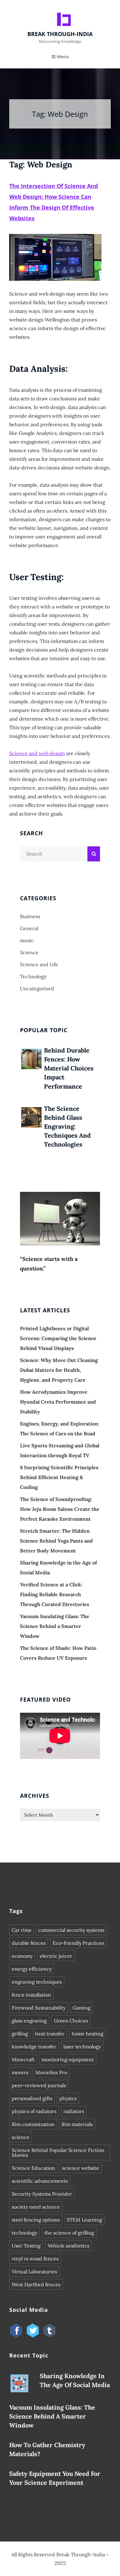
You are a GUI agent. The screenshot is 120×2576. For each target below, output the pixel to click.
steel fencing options (36, 2220)
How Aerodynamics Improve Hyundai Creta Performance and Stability (58, 1402)
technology (24, 2233)
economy (22, 1956)
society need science (36, 2207)
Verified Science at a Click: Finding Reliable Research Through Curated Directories (55, 1594)
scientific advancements (40, 2181)
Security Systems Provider (42, 2194)
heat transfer (50, 2034)
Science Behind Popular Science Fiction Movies (58, 2153)
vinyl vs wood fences (35, 2259)
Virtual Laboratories (34, 2271)
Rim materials (77, 2124)
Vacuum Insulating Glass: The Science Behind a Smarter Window (55, 1626)
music (27, 940)
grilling (20, 2034)
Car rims (21, 1930)
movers (20, 2072)
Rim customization (33, 2124)
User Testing (26, 2246)
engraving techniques (37, 1982)
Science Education (33, 2168)
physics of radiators (34, 2111)
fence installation (31, 1995)
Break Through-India (60, 34)
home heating (88, 2034)
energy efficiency (32, 1969)
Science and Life (39, 964)
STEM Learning (84, 2220)
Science (29, 952)
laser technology (82, 2046)
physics (68, 2098)
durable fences (29, 1943)
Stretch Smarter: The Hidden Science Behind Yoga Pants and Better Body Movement (56, 1541)
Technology (33, 976)
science (21, 2137)
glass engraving (29, 2021)
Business (30, 916)
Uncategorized (37, 988)
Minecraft (23, 2059)
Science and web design (37, 753)
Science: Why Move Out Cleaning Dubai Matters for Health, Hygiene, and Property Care (59, 1370)
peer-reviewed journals (39, 2085)
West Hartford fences (36, 2284)
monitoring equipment (68, 2059)
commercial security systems (71, 1930)
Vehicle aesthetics (68, 2246)
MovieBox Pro (51, 2072)
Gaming (82, 2008)
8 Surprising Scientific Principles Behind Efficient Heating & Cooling (59, 1477)
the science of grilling (69, 2233)
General (29, 928)
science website (81, 2168)
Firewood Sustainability (39, 2008)
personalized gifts (32, 2098)
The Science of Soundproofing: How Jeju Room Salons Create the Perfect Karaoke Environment (60, 1509)
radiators (74, 2111)
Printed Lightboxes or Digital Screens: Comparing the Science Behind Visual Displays (58, 1338)
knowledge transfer (34, 2046)
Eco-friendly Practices (78, 1943)
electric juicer (56, 1956)
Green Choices (71, 2021)
